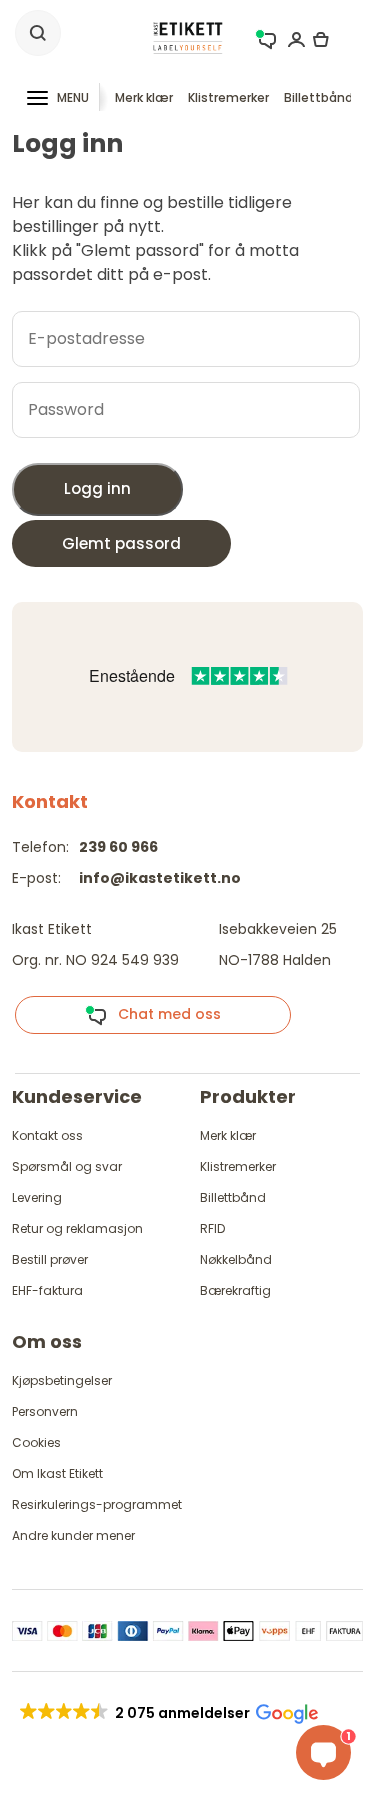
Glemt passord (121, 543)
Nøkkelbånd (236, 1259)
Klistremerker (228, 97)
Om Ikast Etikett (57, 1473)
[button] (167, 1713)
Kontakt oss (47, 1135)
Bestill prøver (50, 1259)
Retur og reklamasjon (77, 1228)
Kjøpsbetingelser (62, 1380)
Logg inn (97, 488)
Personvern (45, 1411)
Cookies (36, 1442)
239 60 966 (118, 847)
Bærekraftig (235, 1290)
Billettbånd (318, 97)
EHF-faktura (47, 1290)
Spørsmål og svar (67, 1166)
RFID (212, 1228)
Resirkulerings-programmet (97, 1504)
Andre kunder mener (73, 1535)
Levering (37, 1197)
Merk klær (144, 97)
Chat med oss (163, 1014)
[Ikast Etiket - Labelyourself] (188, 37)
